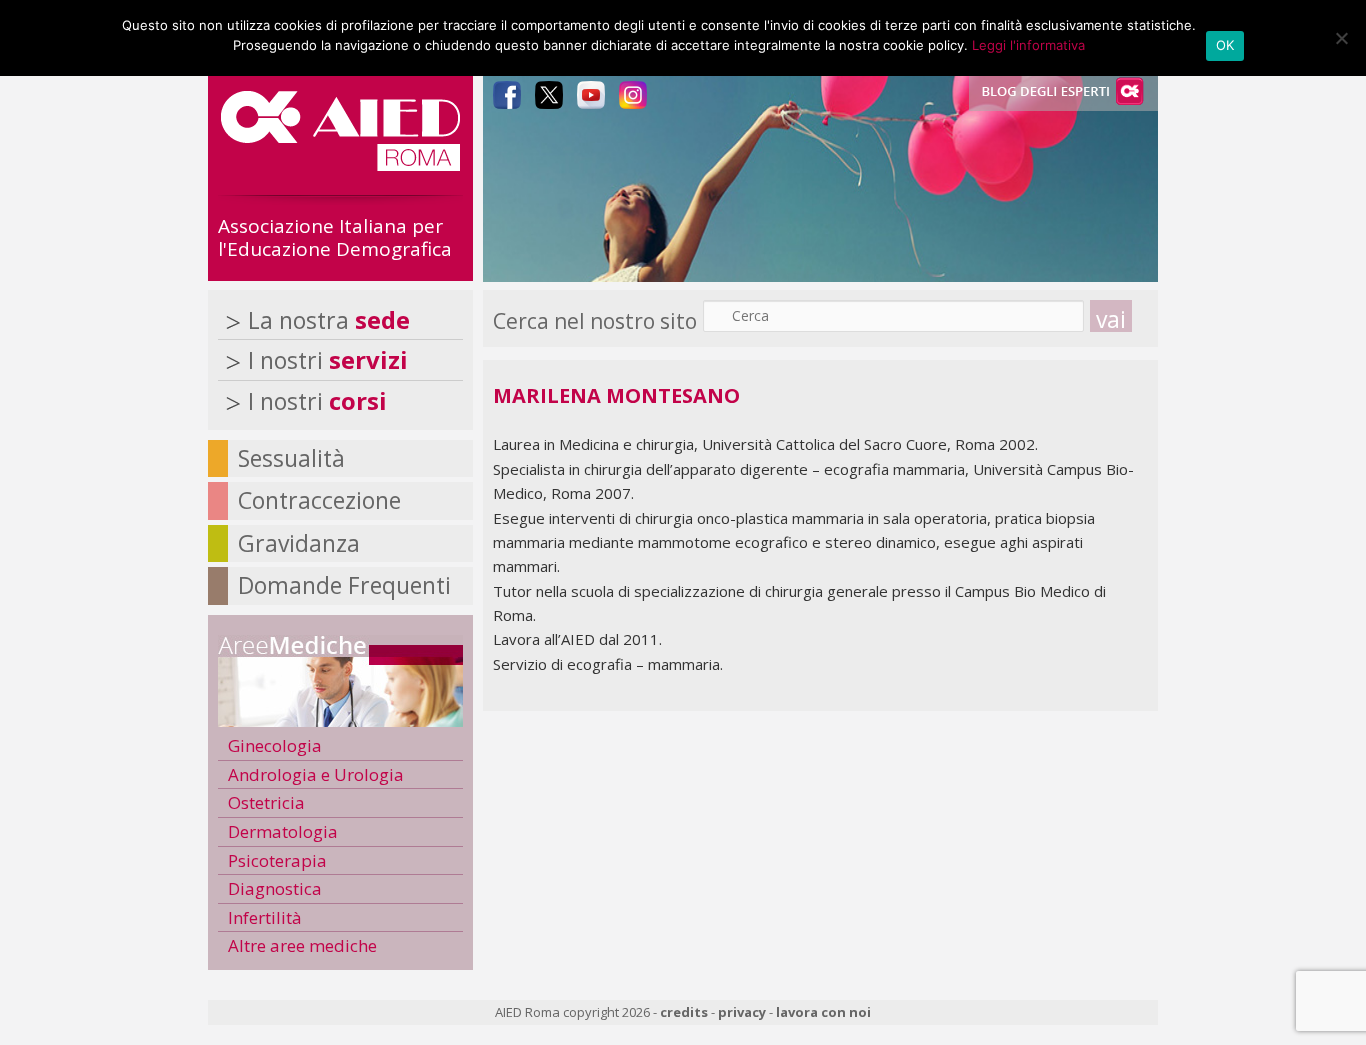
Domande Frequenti (344, 585)
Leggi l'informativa (1028, 45)
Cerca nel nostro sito (595, 321)
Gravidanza (299, 543)
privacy (742, 1012)
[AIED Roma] (340, 163)
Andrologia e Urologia (316, 774)
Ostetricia (266, 802)
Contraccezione (319, 500)
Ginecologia (275, 745)
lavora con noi (823, 1012)
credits (684, 1012)
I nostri (328, 360)
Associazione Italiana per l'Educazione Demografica (335, 237)
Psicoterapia (277, 860)
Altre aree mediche (302, 945)
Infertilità (265, 917)
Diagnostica (275, 888)
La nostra (329, 320)
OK (1225, 45)
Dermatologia (283, 831)
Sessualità (291, 458)
